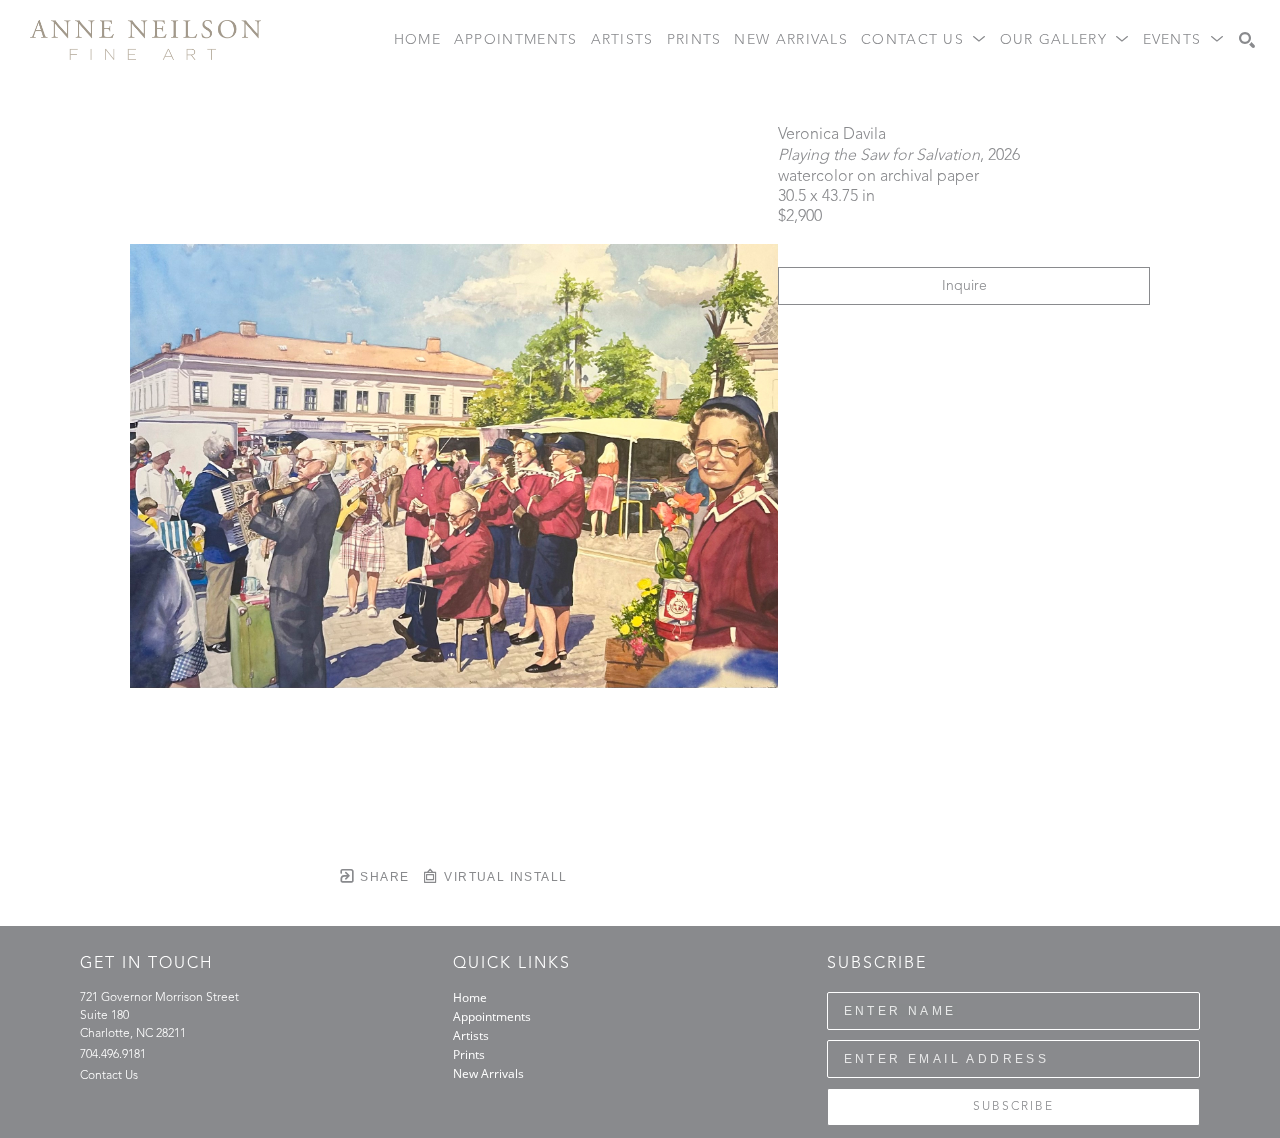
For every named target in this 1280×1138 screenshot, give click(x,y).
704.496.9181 (113, 1055)
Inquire (964, 286)
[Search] (1247, 40)
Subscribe (1013, 1107)
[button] (924, 40)
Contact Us (109, 1076)
